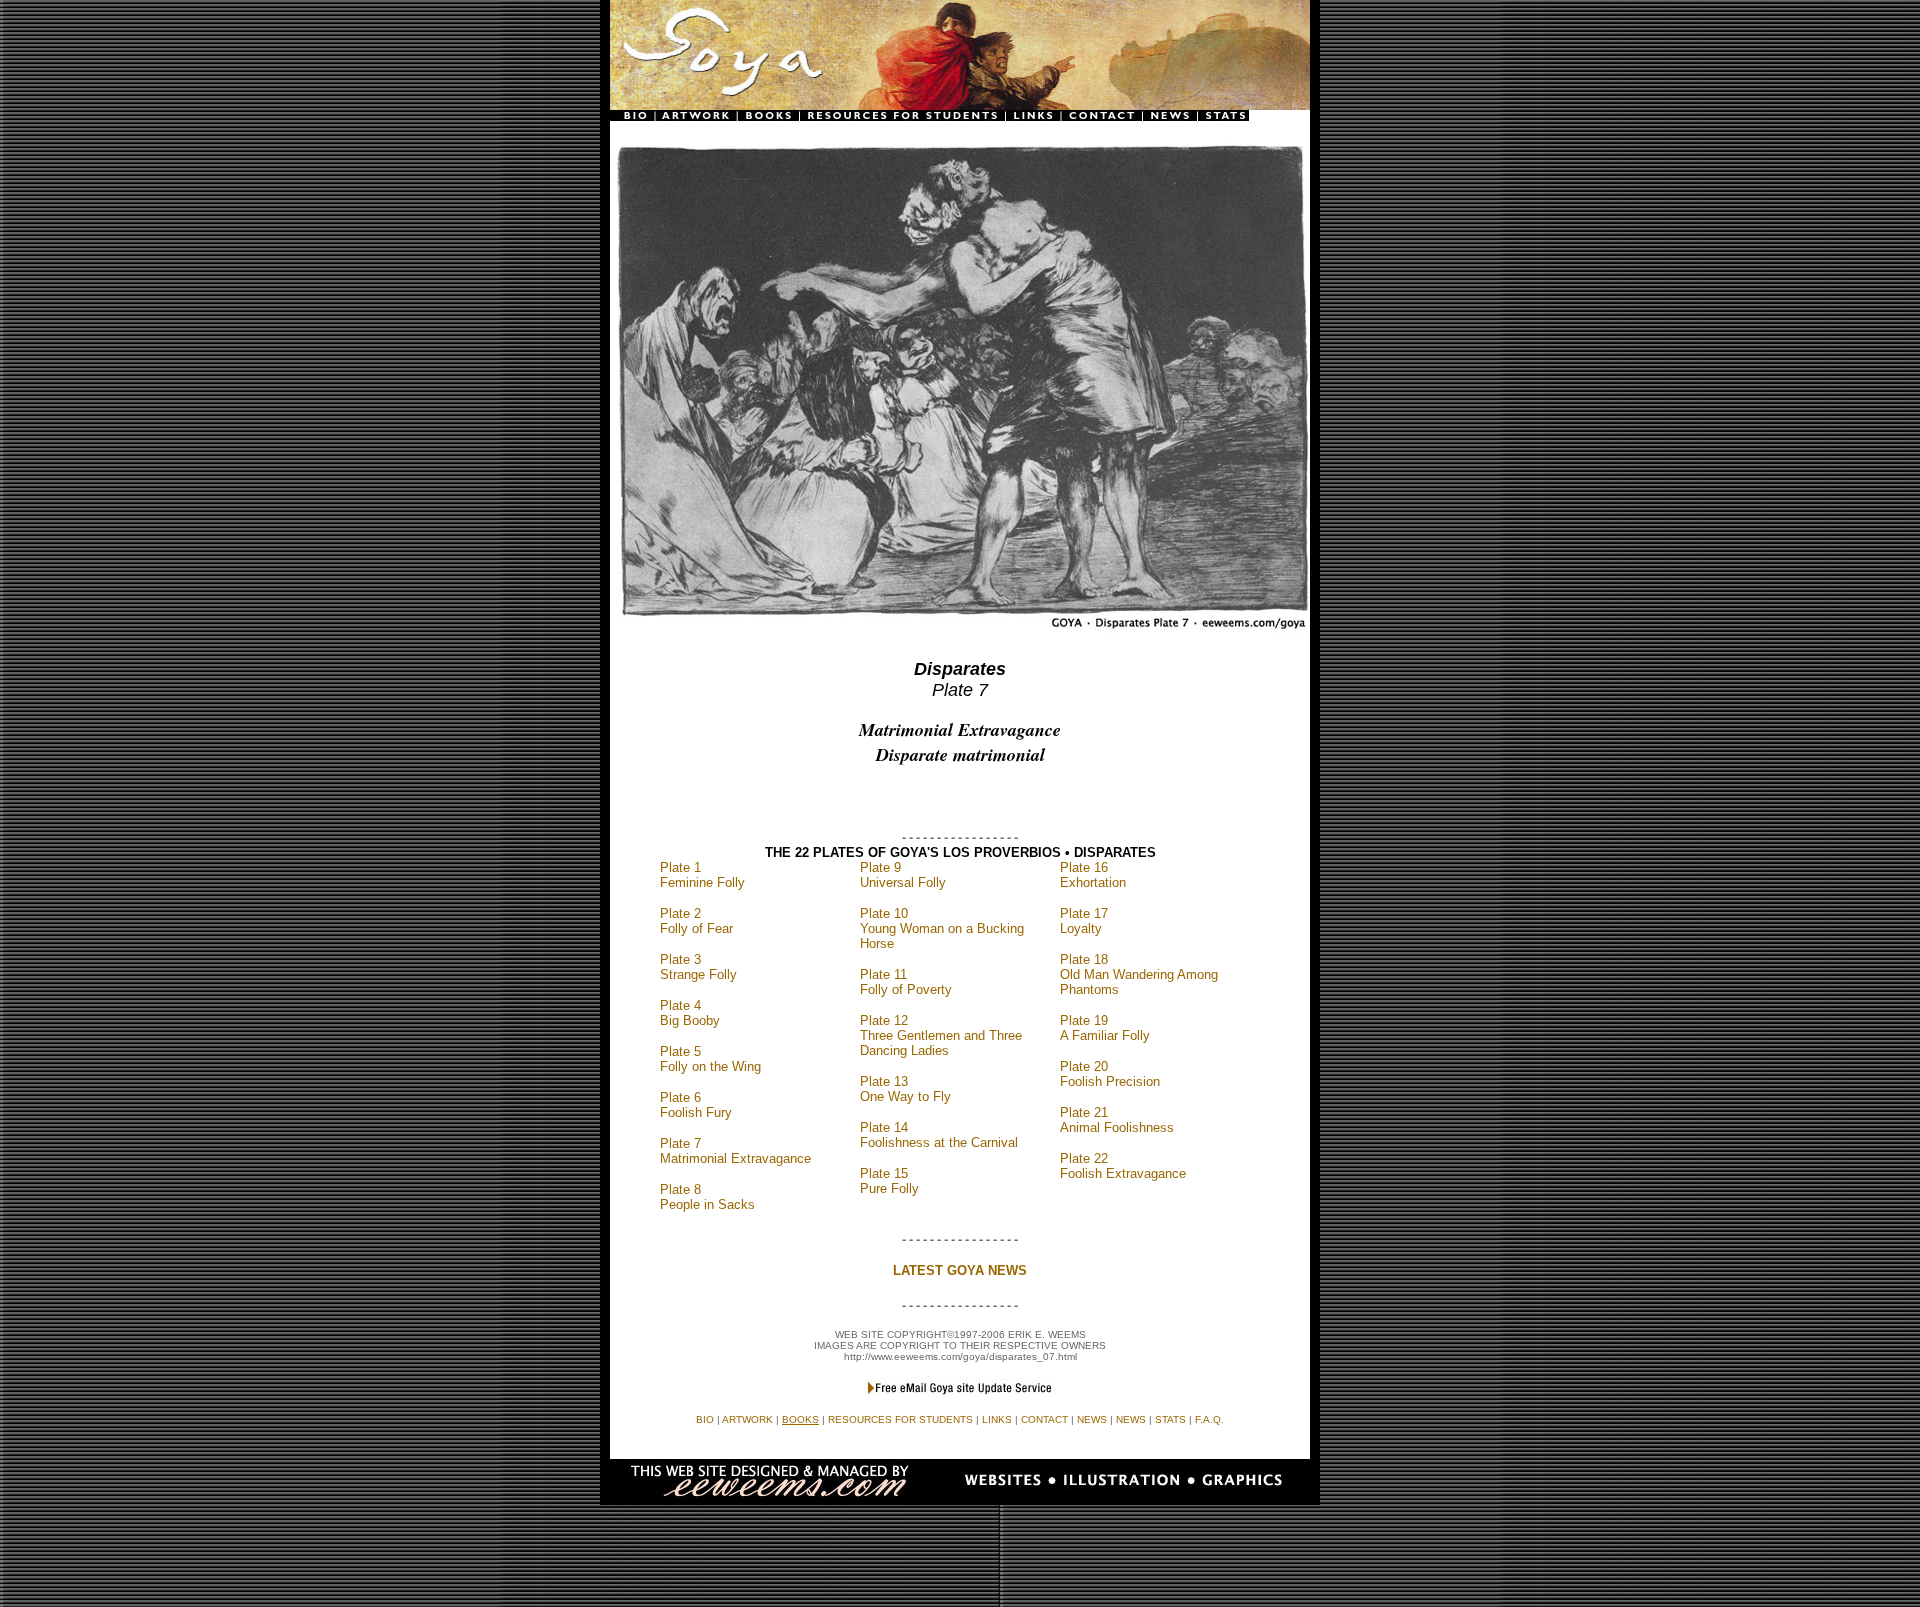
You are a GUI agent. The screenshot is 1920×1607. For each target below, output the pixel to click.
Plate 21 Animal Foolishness (1117, 1120)
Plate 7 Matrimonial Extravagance (735, 1151)
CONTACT (1044, 1419)
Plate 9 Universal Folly (903, 875)
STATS (1170, 1419)
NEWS (1131, 1419)
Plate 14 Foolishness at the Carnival (939, 1135)
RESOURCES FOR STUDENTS (900, 1419)
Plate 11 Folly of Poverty (906, 982)
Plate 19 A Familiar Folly (1105, 1028)
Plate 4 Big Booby (690, 1013)
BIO (705, 1419)
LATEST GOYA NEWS (960, 1270)
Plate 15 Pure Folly (889, 1181)
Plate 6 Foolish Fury (696, 1105)
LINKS (997, 1419)
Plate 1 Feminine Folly (702, 875)
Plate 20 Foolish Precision (1110, 1074)
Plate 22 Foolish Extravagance (1123, 1166)
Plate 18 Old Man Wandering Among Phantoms (1139, 974)
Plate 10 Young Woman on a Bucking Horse (942, 928)
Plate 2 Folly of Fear (696, 921)
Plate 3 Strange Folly (698, 967)
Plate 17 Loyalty (1084, 921)
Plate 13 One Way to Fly (905, 1089)
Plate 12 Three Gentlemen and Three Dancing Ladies (941, 1035)
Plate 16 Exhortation (1093, 875)
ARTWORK (747, 1419)
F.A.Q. (1209, 1419)
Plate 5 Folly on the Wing (710, 1059)
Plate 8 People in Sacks (707, 1197)
